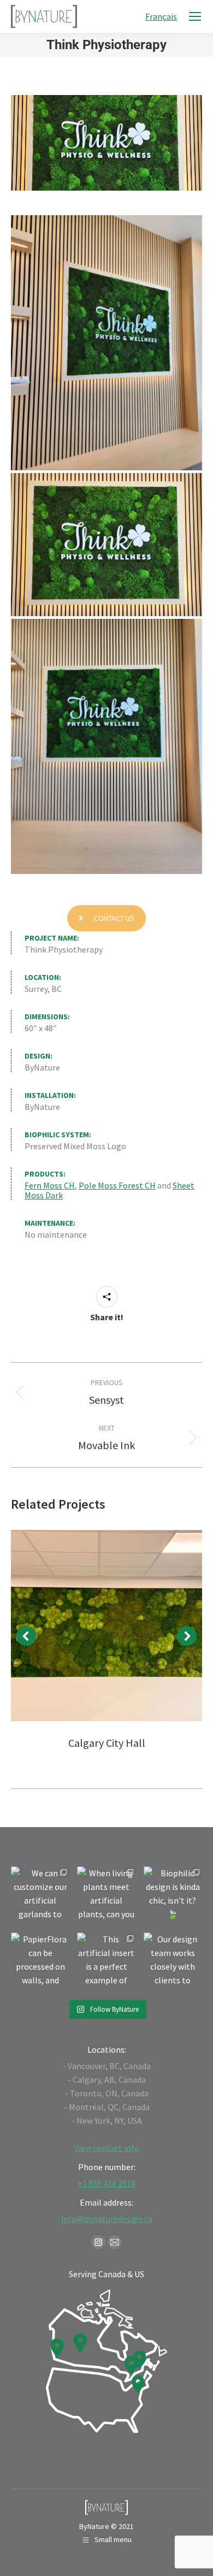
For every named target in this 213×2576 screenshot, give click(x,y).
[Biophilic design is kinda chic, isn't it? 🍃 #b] (173, 1896)
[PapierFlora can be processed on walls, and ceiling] (40, 1962)
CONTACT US (114, 918)
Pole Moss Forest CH (117, 1185)
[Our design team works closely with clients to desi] (173, 1962)
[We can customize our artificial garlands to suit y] (40, 1896)
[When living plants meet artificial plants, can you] (106, 1896)
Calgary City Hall (107, 1743)
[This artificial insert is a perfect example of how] (106, 1962)
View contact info (107, 2148)
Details (106, 1626)
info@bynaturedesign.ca (107, 2219)
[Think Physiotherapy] (106, 343)
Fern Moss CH (50, 1185)
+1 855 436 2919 (106, 2183)
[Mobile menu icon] (195, 16)
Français (161, 16)
